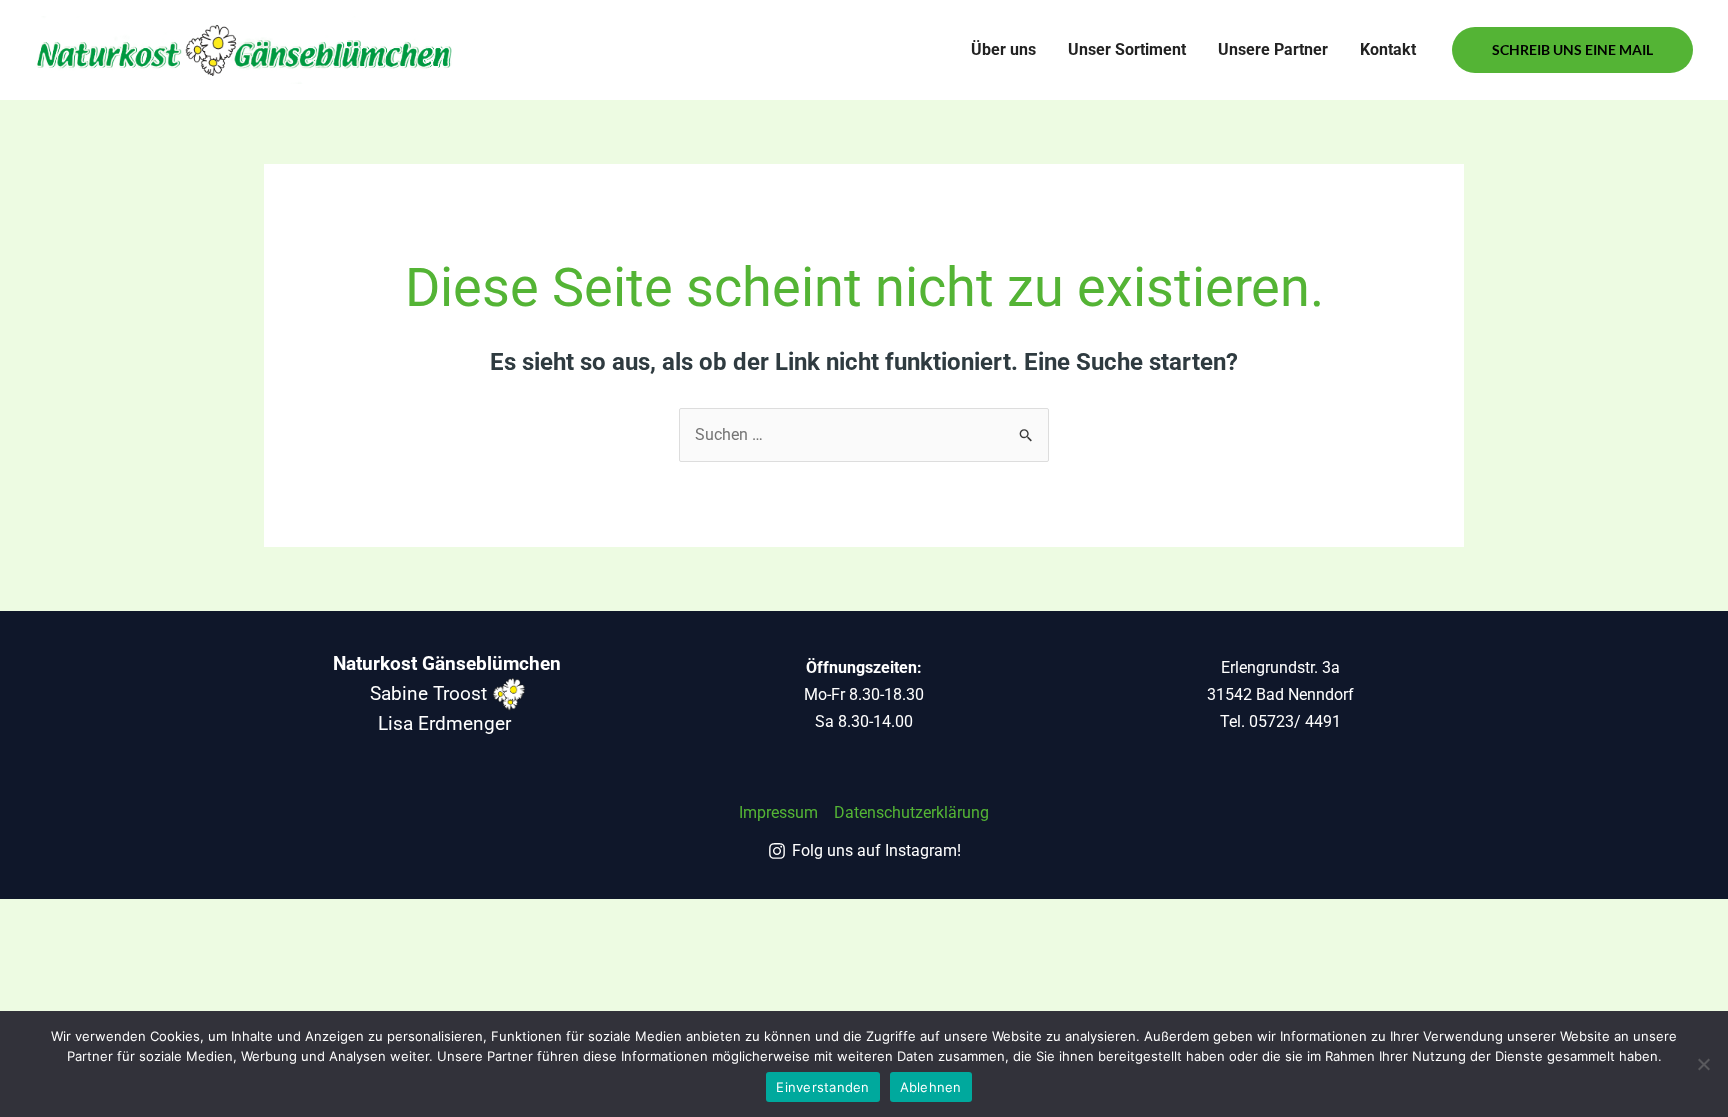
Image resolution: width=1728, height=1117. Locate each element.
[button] (1572, 50)
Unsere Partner (1273, 49)
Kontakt (1388, 49)
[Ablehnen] (1703, 1064)
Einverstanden (822, 1087)
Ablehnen (931, 1087)
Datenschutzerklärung (911, 812)
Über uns (1003, 49)
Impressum (778, 812)
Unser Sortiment (1127, 49)
